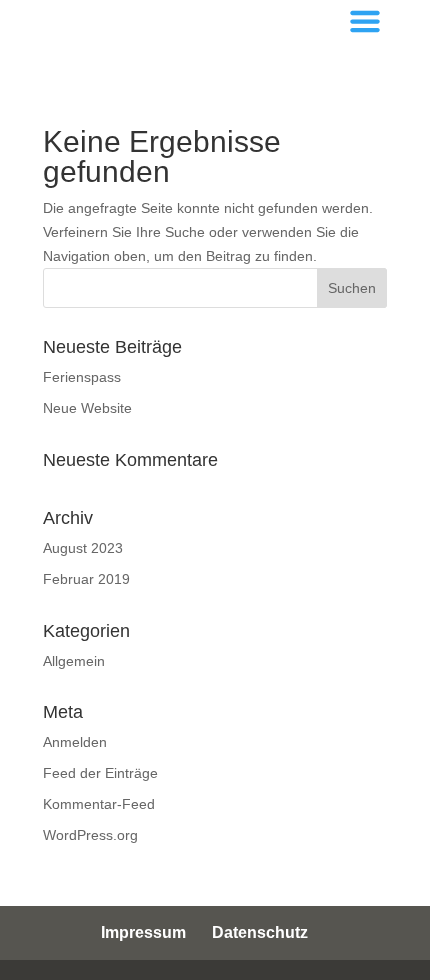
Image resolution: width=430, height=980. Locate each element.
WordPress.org (90, 835)
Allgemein (74, 661)
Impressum (143, 932)
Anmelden (75, 742)
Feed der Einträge (100, 773)
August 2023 (83, 548)
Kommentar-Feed (99, 804)
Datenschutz (260, 932)
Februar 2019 (86, 579)
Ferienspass (82, 377)
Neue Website (87, 408)
